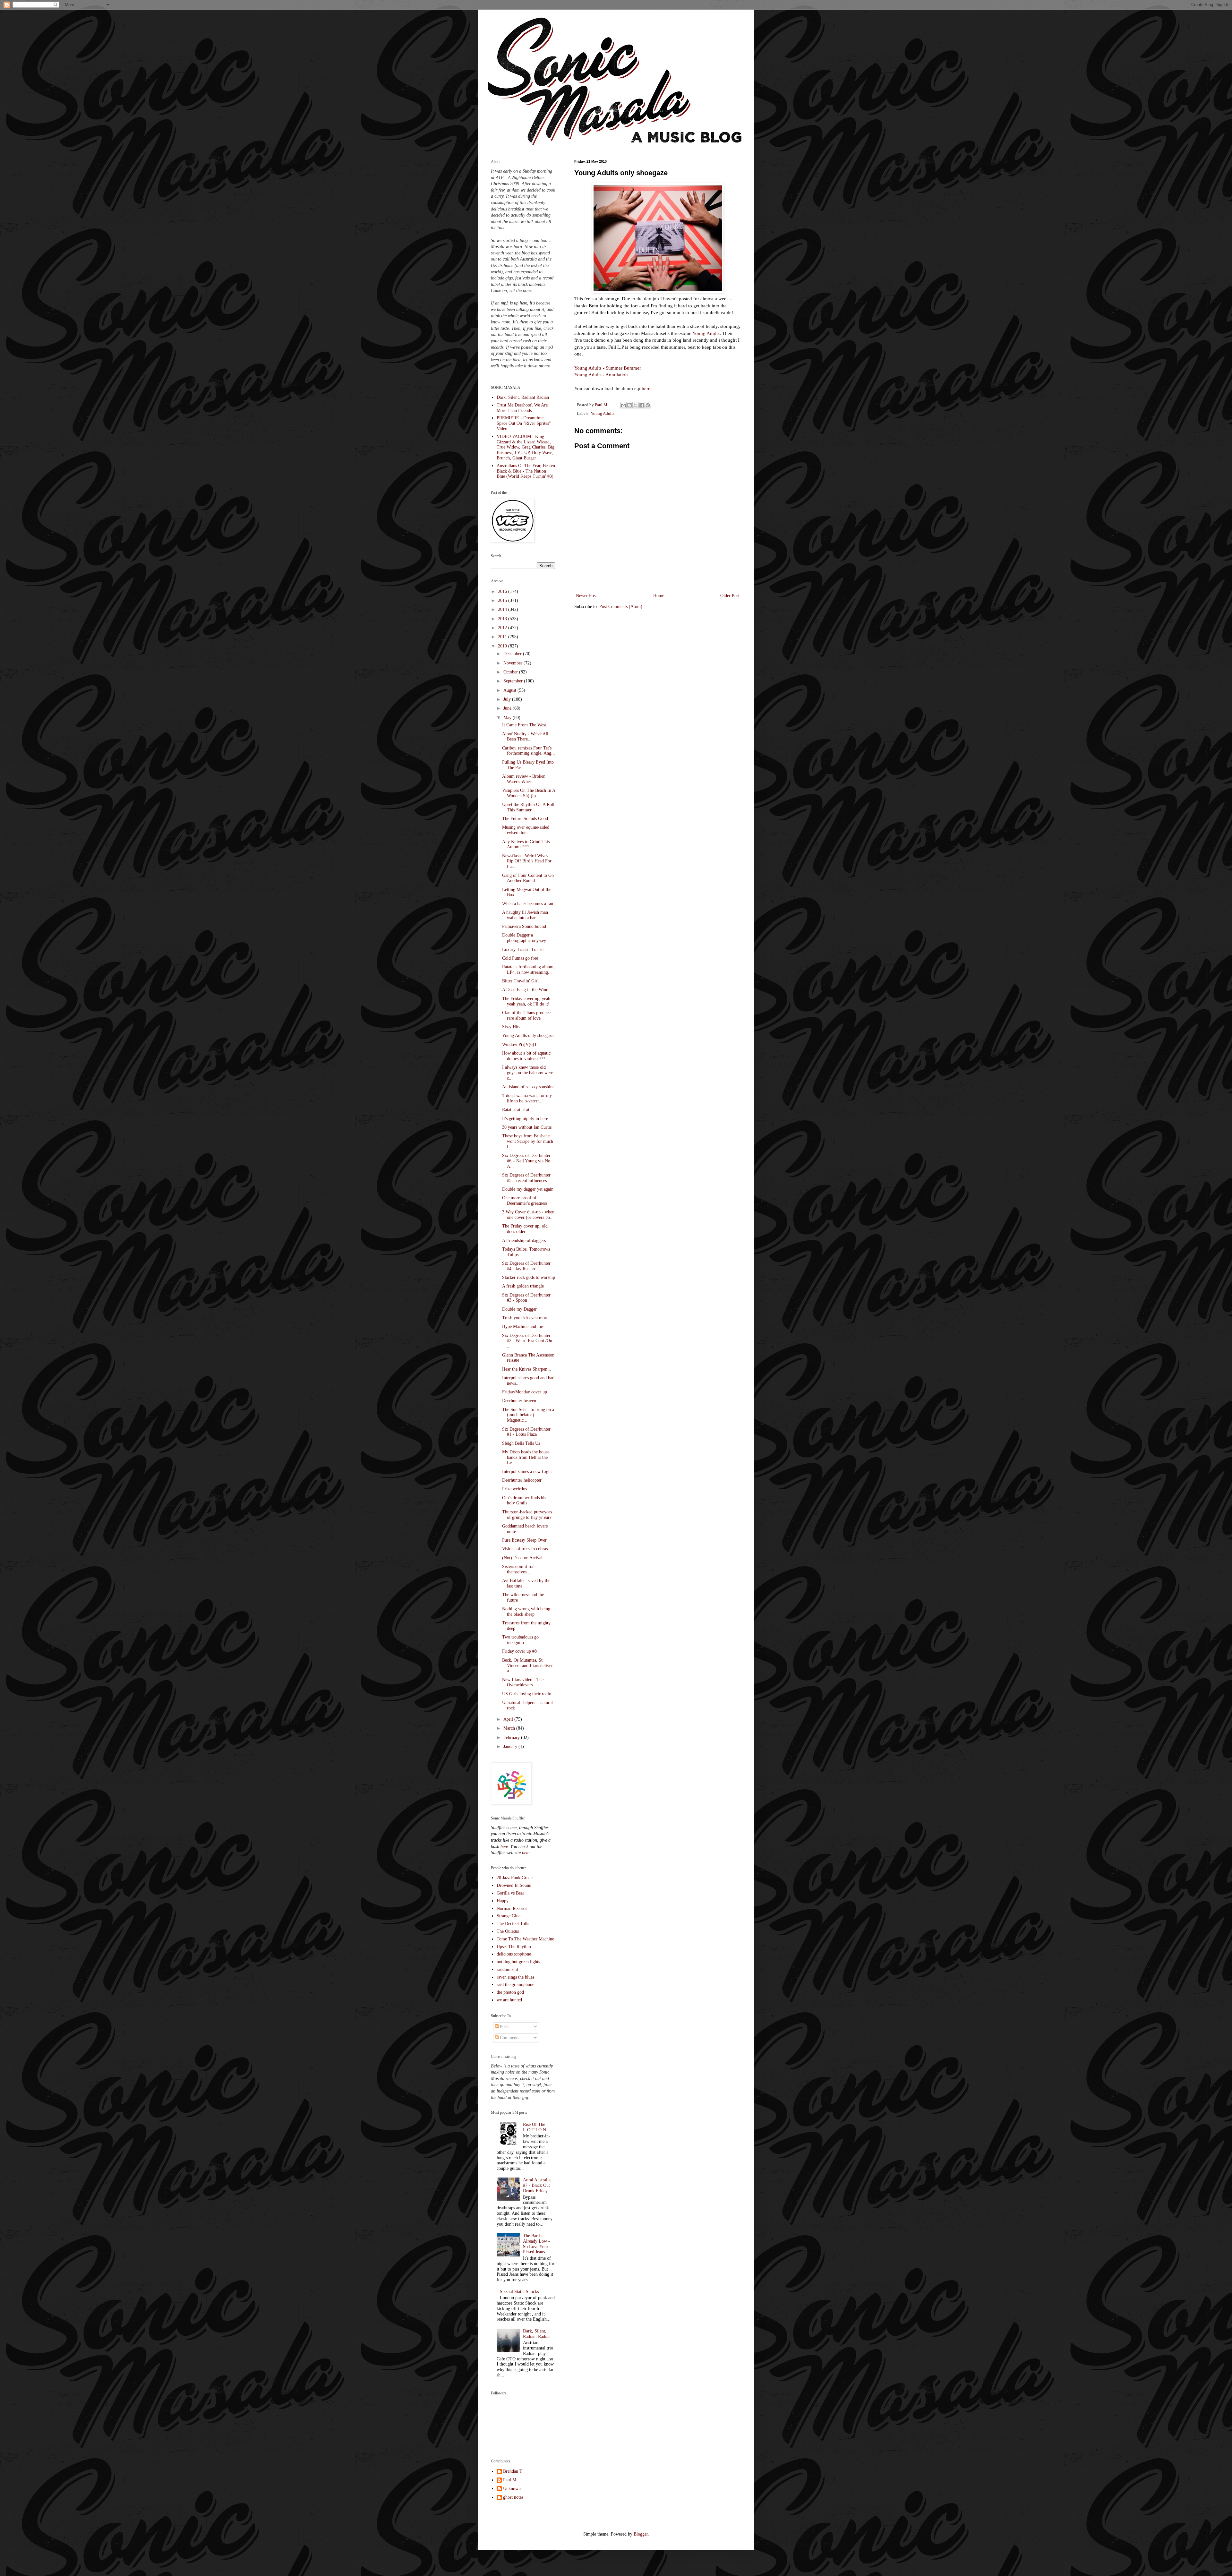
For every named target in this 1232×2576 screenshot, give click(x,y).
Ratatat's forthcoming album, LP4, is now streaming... (528, 970)
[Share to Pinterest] (648, 405)
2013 (503, 619)
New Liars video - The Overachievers (523, 1682)
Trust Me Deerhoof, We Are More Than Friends (522, 408)
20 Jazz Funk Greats (515, 1878)
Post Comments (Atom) (621, 607)
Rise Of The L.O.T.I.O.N (535, 2127)
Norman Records (512, 1908)
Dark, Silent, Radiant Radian (523, 397)
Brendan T (513, 2471)
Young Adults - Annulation (601, 375)
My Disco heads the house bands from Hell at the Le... (526, 1457)
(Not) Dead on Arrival (522, 1558)
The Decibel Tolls (513, 1924)
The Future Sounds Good (525, 819)
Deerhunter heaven (519, 1401)
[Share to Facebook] (642, 405)
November (513, 663)
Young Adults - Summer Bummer (608, 368)
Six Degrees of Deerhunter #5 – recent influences (526, 1178)
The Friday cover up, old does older (525, 1229)
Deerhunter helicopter (522, 1480)
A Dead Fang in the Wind (525, 990)
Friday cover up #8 (519, 1651)
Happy (503, 1901)
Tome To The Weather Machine (525, 1939)
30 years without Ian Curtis (527, 1127)
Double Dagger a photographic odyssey (524, 938)
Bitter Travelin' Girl (520, 981)
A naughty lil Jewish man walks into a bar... (525, 915)
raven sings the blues (515, 1977)
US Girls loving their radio (527, 1694)
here (646, 388)
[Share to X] (636, 405)
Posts (504, 2027)
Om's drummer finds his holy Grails (524, 1501)
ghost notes (513, 2497)
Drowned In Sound (514, 1885)
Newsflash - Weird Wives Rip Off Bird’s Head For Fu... (527, 861)
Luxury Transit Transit (523, 950)
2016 (503, 591)
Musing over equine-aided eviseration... (526, 830)
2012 (503, 628)
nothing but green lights (518, 1962)
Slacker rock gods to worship (529, 1277)
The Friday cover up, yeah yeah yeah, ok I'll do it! (526, 1001)
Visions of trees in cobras (525, 1549)
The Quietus (508, 1931)
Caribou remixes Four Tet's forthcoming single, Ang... (529, 751)
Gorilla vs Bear (510, 1893)
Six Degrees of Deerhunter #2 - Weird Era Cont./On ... (527, 1341)
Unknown (512, 2489)
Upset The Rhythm (514, 1947)
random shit (507, 1969)
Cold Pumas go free (520, 958)
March (510, 1728)
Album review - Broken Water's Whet (524, 779)
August (510, 690)
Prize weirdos (514, 1489)
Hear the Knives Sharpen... (527, 1369)
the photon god (510, 1992)
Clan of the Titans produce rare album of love (526, 1015)
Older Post (730, 596)
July (508, 699)
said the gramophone (515, 1985)
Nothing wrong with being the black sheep (526, 1612)
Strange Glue (509, 1916)
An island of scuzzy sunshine (528, 1087)
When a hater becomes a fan (528, 904)
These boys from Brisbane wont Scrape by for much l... (528, 1141)
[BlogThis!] (629, 405)
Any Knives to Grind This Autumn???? (526, 844)
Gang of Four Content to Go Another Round (528, 878)
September (514, 681)
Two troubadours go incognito (520, 1640)
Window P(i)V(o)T (520, 1044)
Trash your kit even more (525, 1318)
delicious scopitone (514, 1954)
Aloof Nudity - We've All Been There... (525, 737)
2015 (503, 600)
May (508, 718)
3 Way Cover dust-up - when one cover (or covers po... (528, 1215)
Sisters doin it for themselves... (518, 1569)
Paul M (510, 2480)
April (509, 1719)
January (511, 1746)
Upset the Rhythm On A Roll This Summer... (528, 807)
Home (659, 596)
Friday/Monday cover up (525, 1392)
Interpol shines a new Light (527, 1472)
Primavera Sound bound (524, 926)
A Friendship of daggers (524, 1241)
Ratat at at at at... (518, 1110)
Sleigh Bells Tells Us (521, 1443)
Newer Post (586, 596)
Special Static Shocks (519, 2292)
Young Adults (706, 333)
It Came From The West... (526, 725)
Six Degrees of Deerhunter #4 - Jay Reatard (526, 1266)
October (511, 672)
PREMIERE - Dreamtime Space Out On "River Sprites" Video (524, 423)
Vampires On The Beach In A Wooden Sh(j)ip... (529, 793)
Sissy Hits (511, 1027)
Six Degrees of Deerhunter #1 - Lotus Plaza (526, 1432)
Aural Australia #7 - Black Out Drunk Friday (537, 2185)
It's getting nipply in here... (527, 1119)
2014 (503, 609)
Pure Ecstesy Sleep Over (524, 1540)
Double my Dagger (519, 1309)
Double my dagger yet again (528, 1189)
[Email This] (623, 405)
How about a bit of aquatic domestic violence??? (526, 1056)
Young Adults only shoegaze (528, 1036)
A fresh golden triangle (523, 1286)
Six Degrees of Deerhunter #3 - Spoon (526, 1298)
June (508, 708)
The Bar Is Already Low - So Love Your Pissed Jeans (536, 2244)
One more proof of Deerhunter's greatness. (525, 1201)
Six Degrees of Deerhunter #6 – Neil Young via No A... (526, 1161)
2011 (503, 637)
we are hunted (509, 2000)
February (512, 1737)
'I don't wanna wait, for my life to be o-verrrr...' (527, 1098)
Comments (509, 2038)
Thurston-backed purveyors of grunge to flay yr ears (527, 1515)
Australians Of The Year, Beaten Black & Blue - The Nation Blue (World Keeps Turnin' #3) (526, 471)
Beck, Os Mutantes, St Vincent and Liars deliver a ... (527, 1666)
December (513, 654)
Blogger (641, 2534)
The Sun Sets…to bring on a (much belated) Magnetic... (528, 1415)
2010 (503, 646)
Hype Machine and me (522, 1327)
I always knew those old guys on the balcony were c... (528, 1073)
